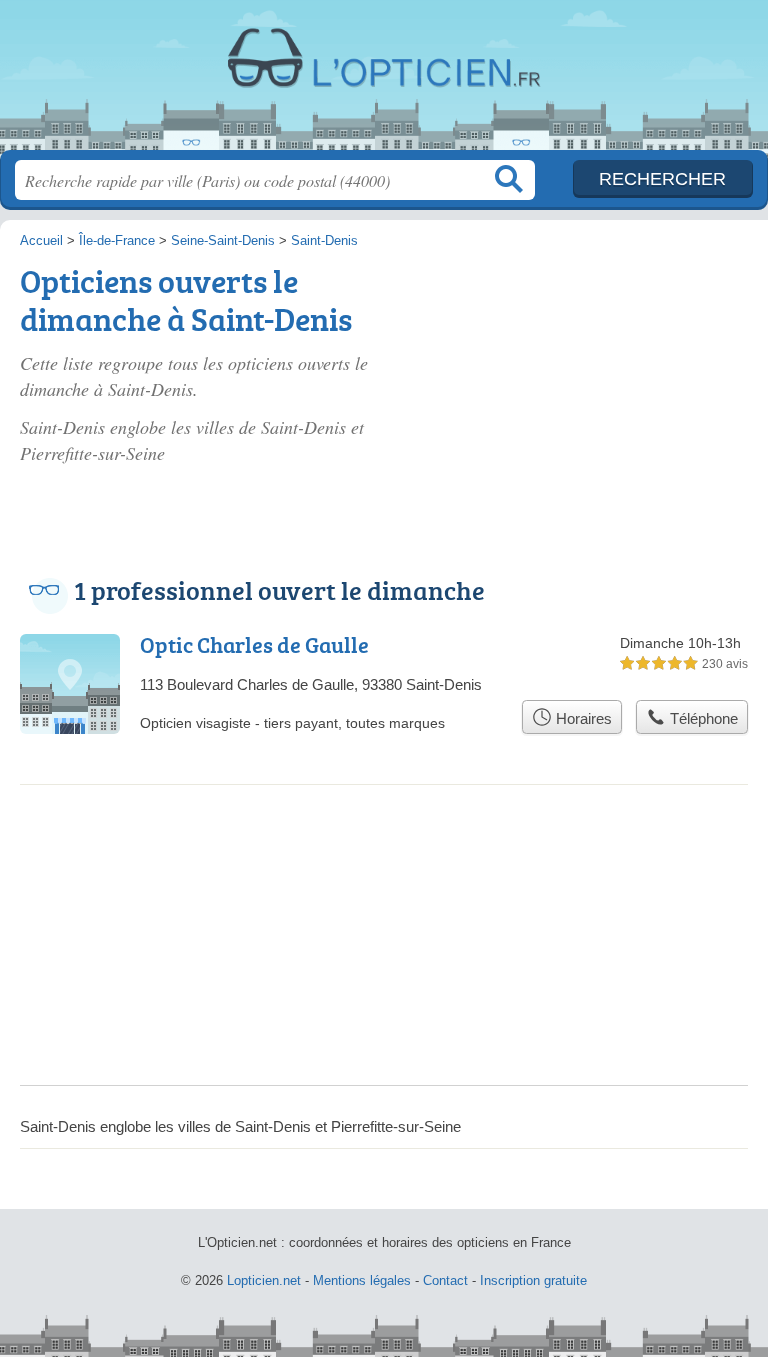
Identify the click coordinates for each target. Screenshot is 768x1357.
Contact (445, 1280)
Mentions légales (362, 1280)
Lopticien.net (384, 82)
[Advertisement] (600, 372)
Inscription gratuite (533, 1280)
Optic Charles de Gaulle (254, 644)
